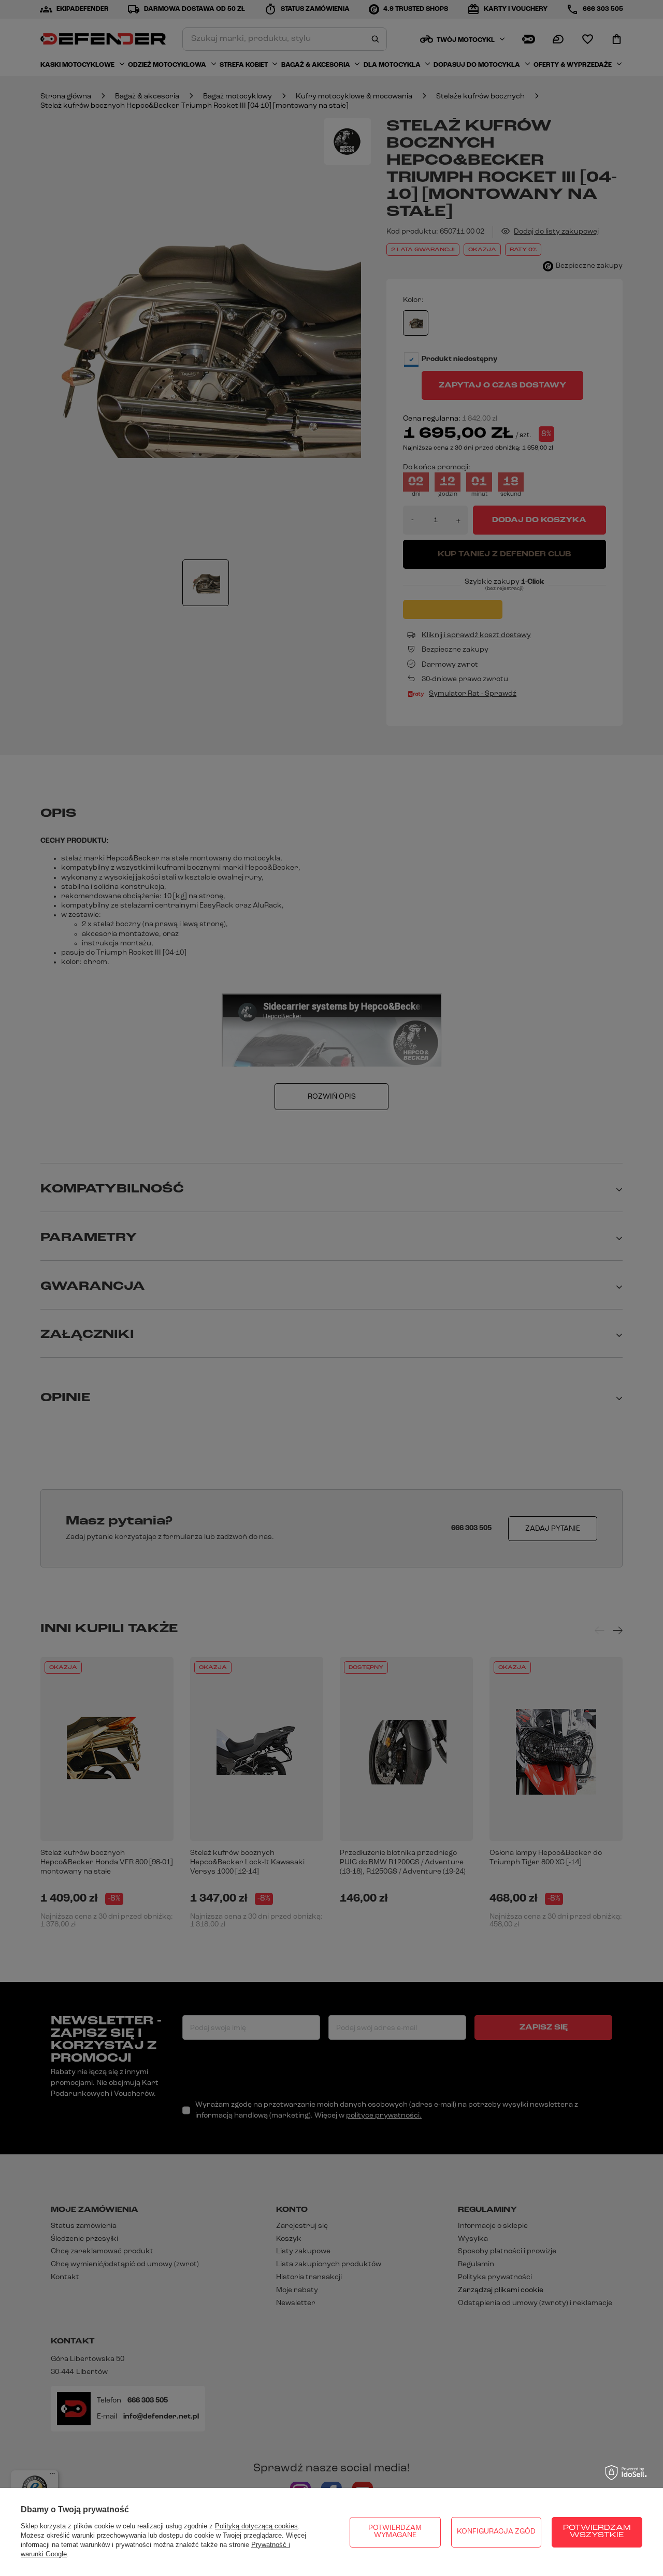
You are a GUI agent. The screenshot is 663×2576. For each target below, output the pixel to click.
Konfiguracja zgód (496, 2532)
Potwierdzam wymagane (395, 2532)
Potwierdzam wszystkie (597, 2532)
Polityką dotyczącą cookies (256, 2526)
